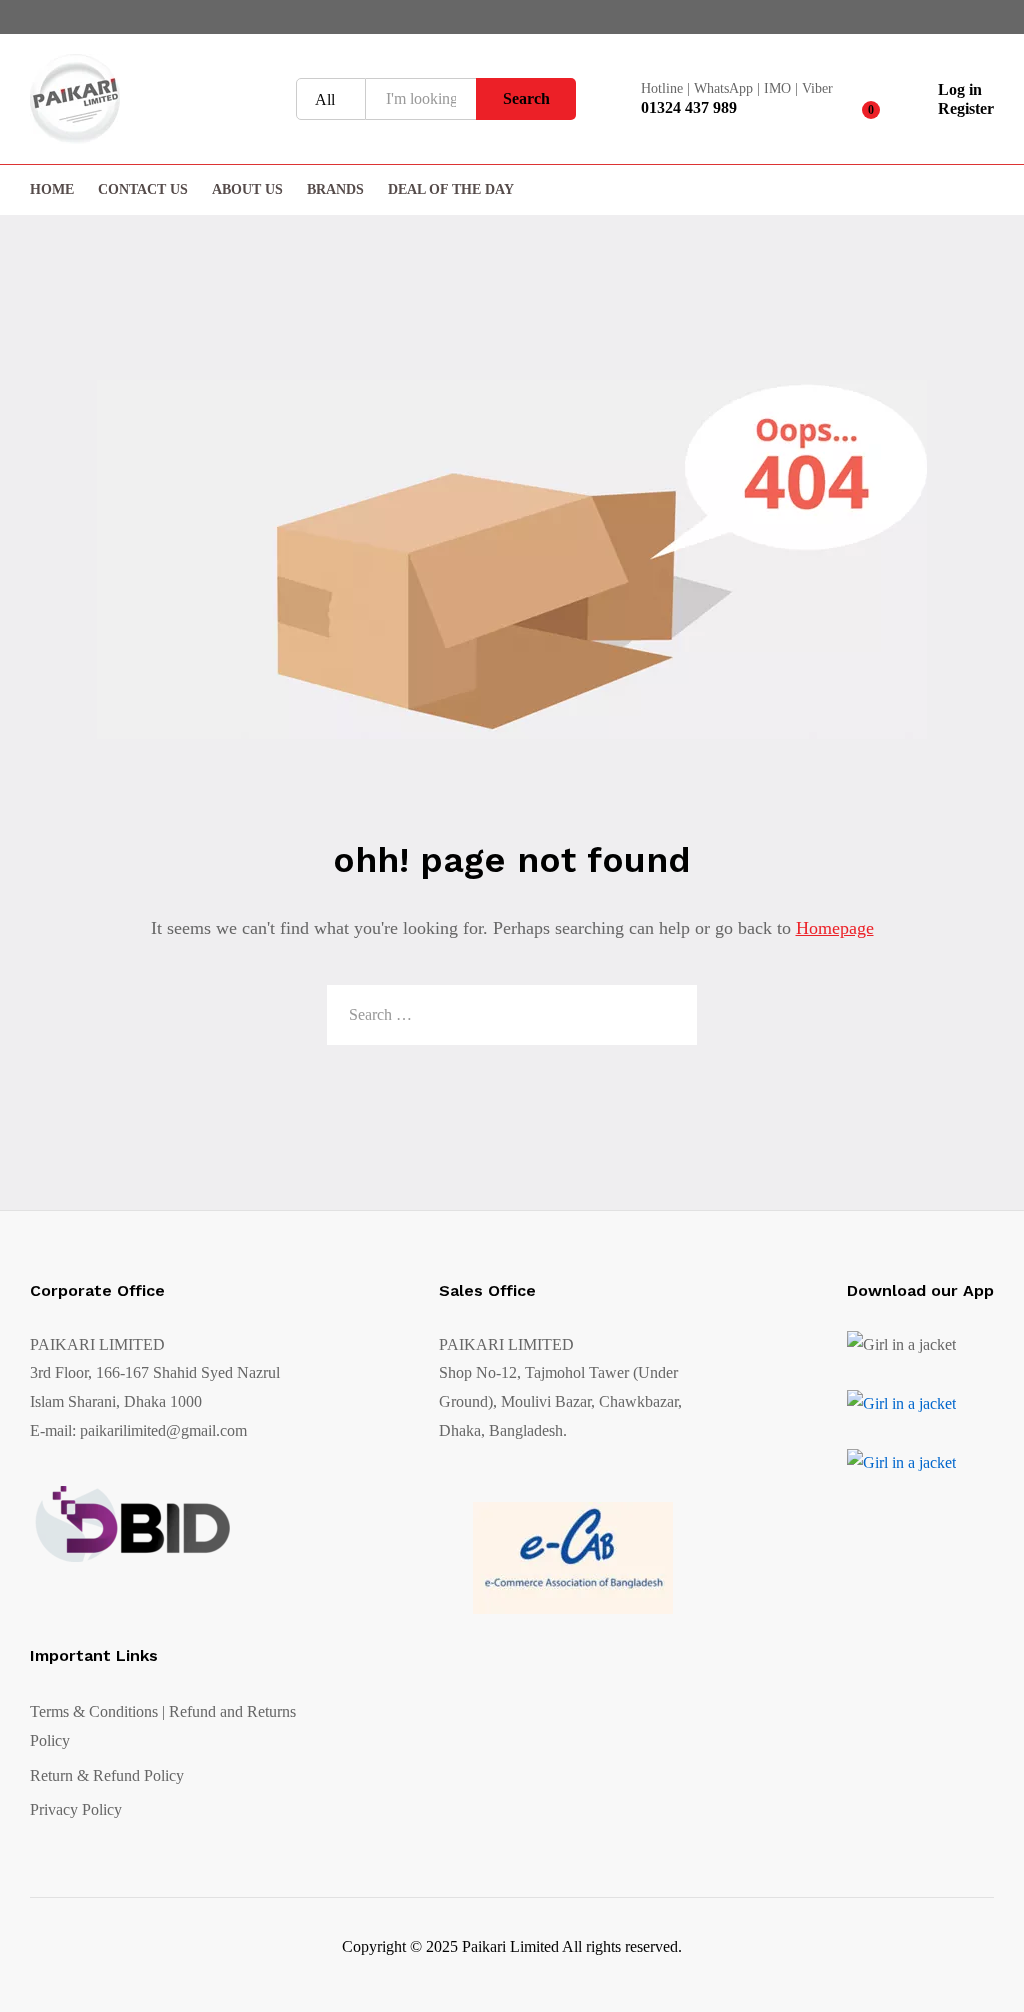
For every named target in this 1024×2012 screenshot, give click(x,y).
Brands (335, 190)
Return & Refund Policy (107, 1775)
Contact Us (143, 190)
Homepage (835, 928)
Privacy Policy (76, 1809)
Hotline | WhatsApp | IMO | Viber (737, 88)
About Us (247, 190)
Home (52, 190)
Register (966, 108)
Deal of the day (451, 190)
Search (526, 98)
